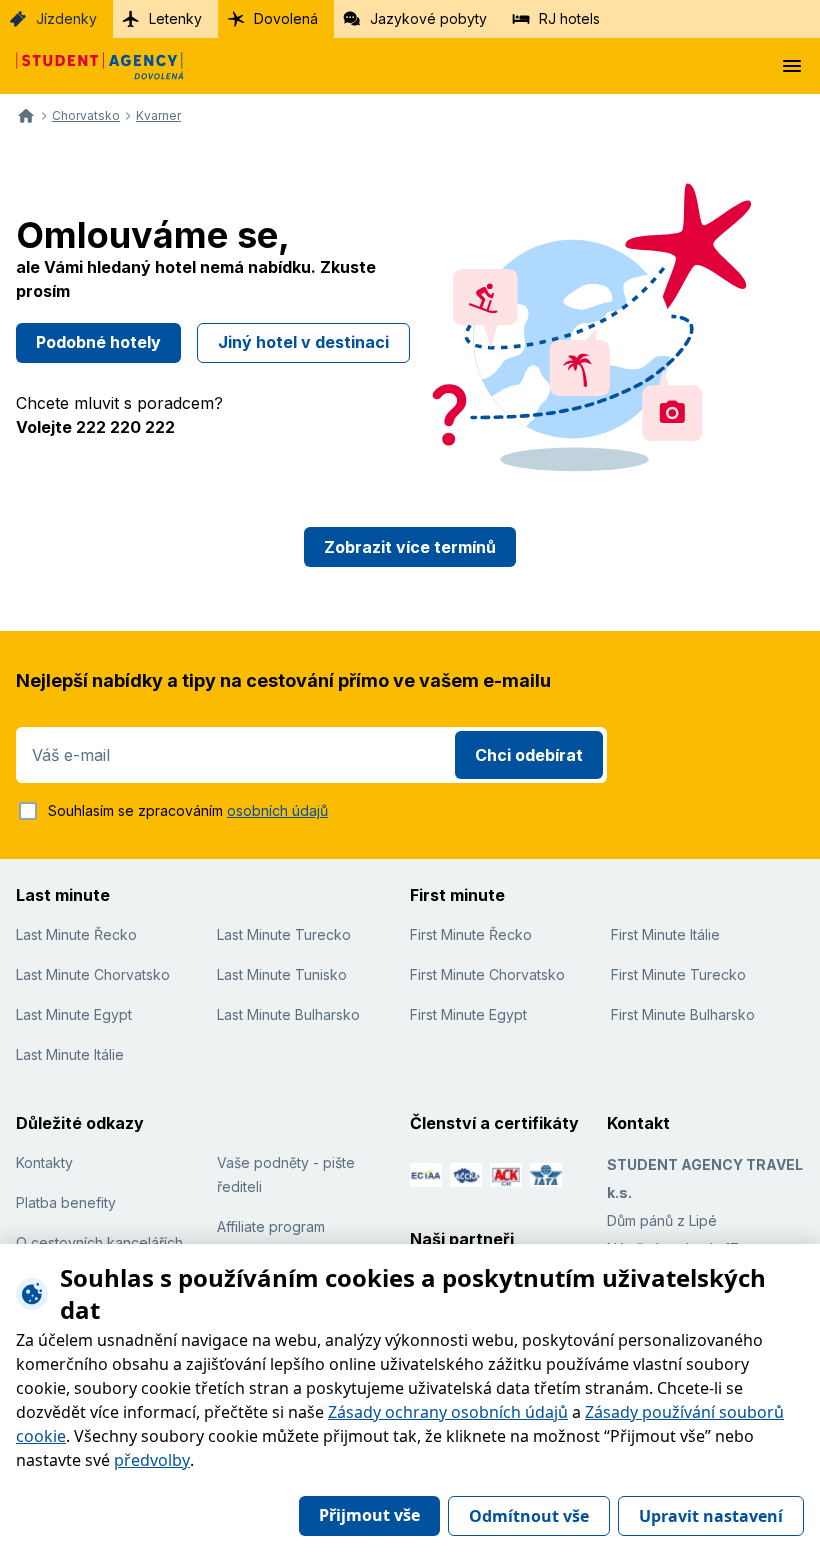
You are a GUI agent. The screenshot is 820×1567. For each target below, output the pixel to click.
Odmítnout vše (529, 1516)
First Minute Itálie (665, 934)
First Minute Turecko (678, 974)
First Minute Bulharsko (683, 1014)
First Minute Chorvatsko (487, 974)
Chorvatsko (86, 116)
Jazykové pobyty (428, 18)
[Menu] (792, 66)
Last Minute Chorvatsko (93, 974)
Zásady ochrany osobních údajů (448, 1412)
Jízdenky (66, 18)
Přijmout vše (369, 1515)
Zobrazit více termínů (410, 547)
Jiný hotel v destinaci (303, 342)
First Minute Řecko (471, 934)
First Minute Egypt (468, 1014)
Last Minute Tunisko (282, 974)
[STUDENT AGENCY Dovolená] (92, 66)
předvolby (152, 1460)
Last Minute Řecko (76, 934)
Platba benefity (66, 1202)
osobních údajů (277, 810)
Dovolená (286, 18)
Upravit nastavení (711, 1516)
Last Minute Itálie (70, 1054)
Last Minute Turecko (284, 934)
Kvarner (158, 116)
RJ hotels (569, 18)
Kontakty (44, 1162)
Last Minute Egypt (74, 1014)
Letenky (175, 18)
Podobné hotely (98, 342)
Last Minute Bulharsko (288, 1014)
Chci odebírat (529, 755)
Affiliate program (271, 1226)
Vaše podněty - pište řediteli (286, 1174)
